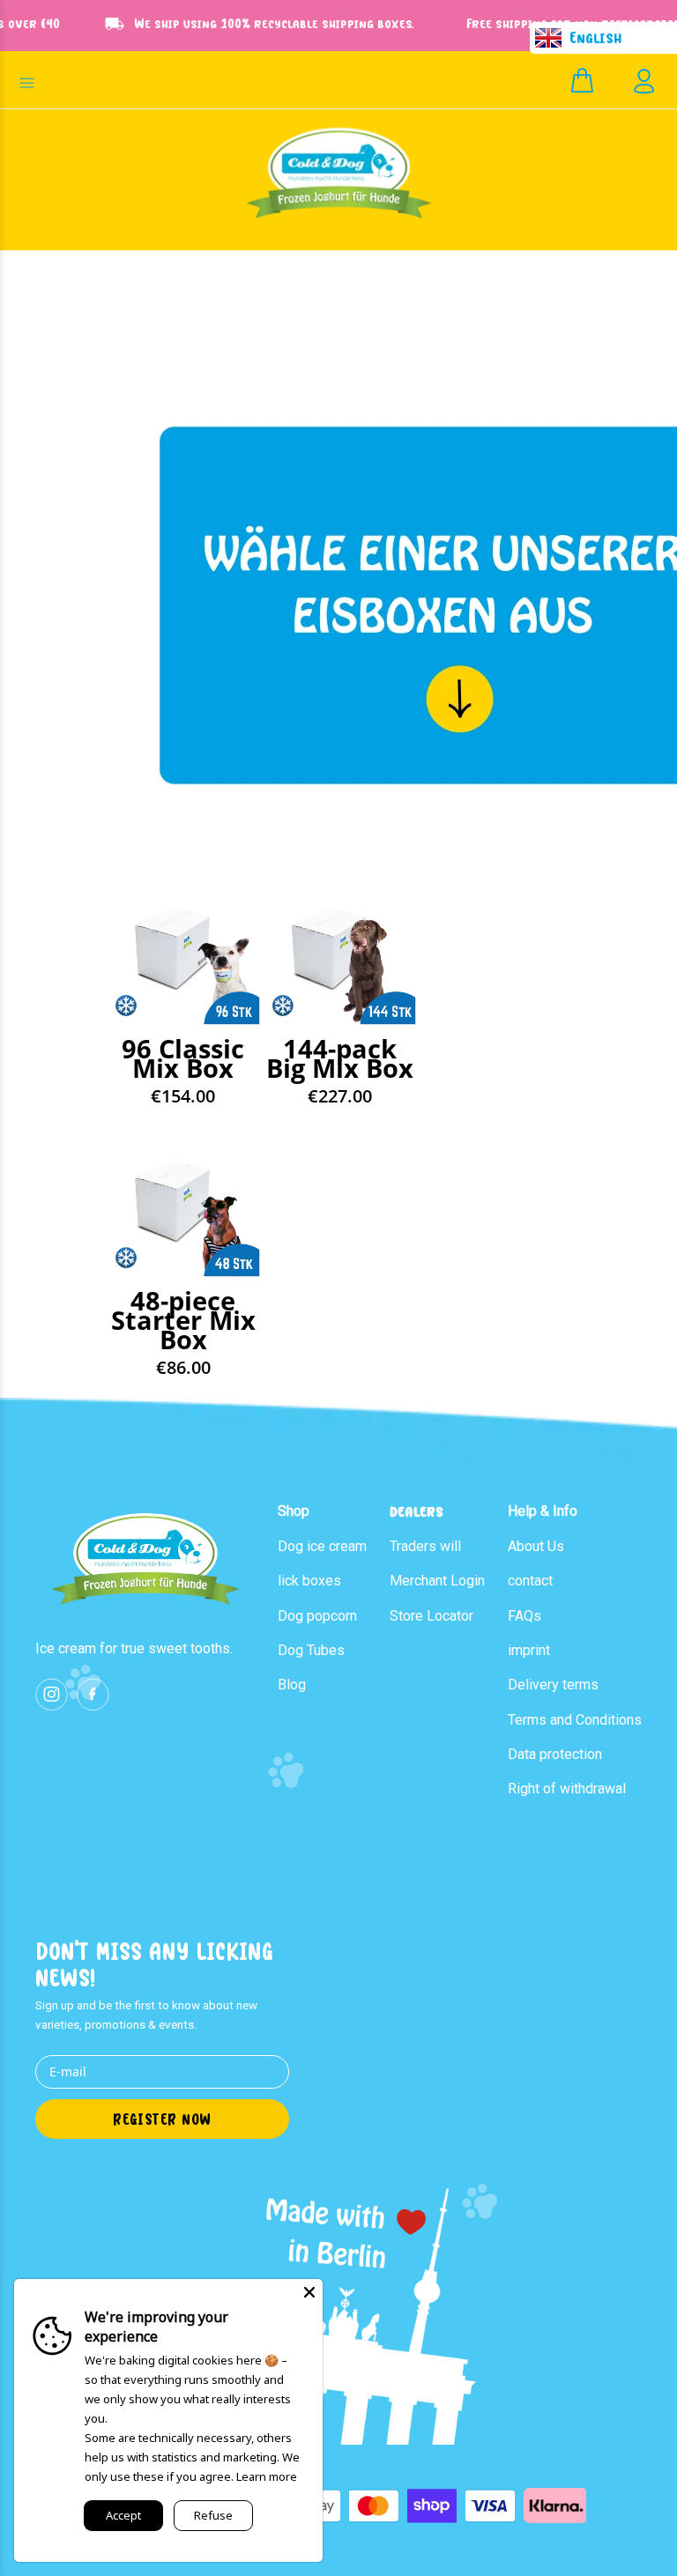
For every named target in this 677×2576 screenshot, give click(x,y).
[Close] (309, 2292)
